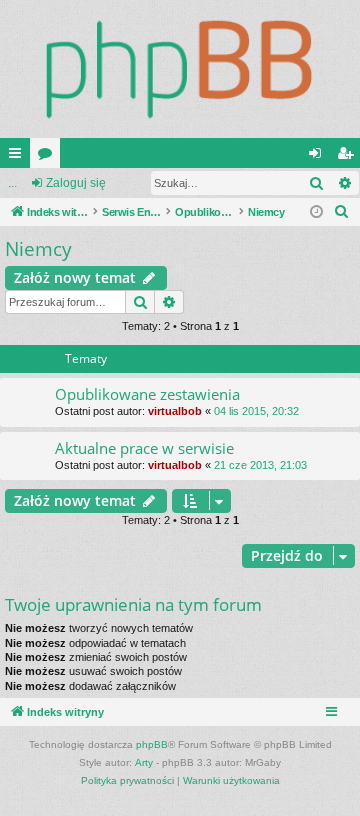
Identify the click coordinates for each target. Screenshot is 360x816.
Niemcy (38, 249)
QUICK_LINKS (19, 157)
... (12, 183)
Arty (144, 762)
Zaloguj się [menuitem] (319, 157)
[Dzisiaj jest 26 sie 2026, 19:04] (316, 212)
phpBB (152, 744)
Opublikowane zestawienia (147, 394)
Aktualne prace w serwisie (144, 448)
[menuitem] (342, 212)
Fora (49, 157)
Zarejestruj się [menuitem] (349, 157)
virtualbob (175, 411)
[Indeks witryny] (180, 69)
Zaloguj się (76, 183)
